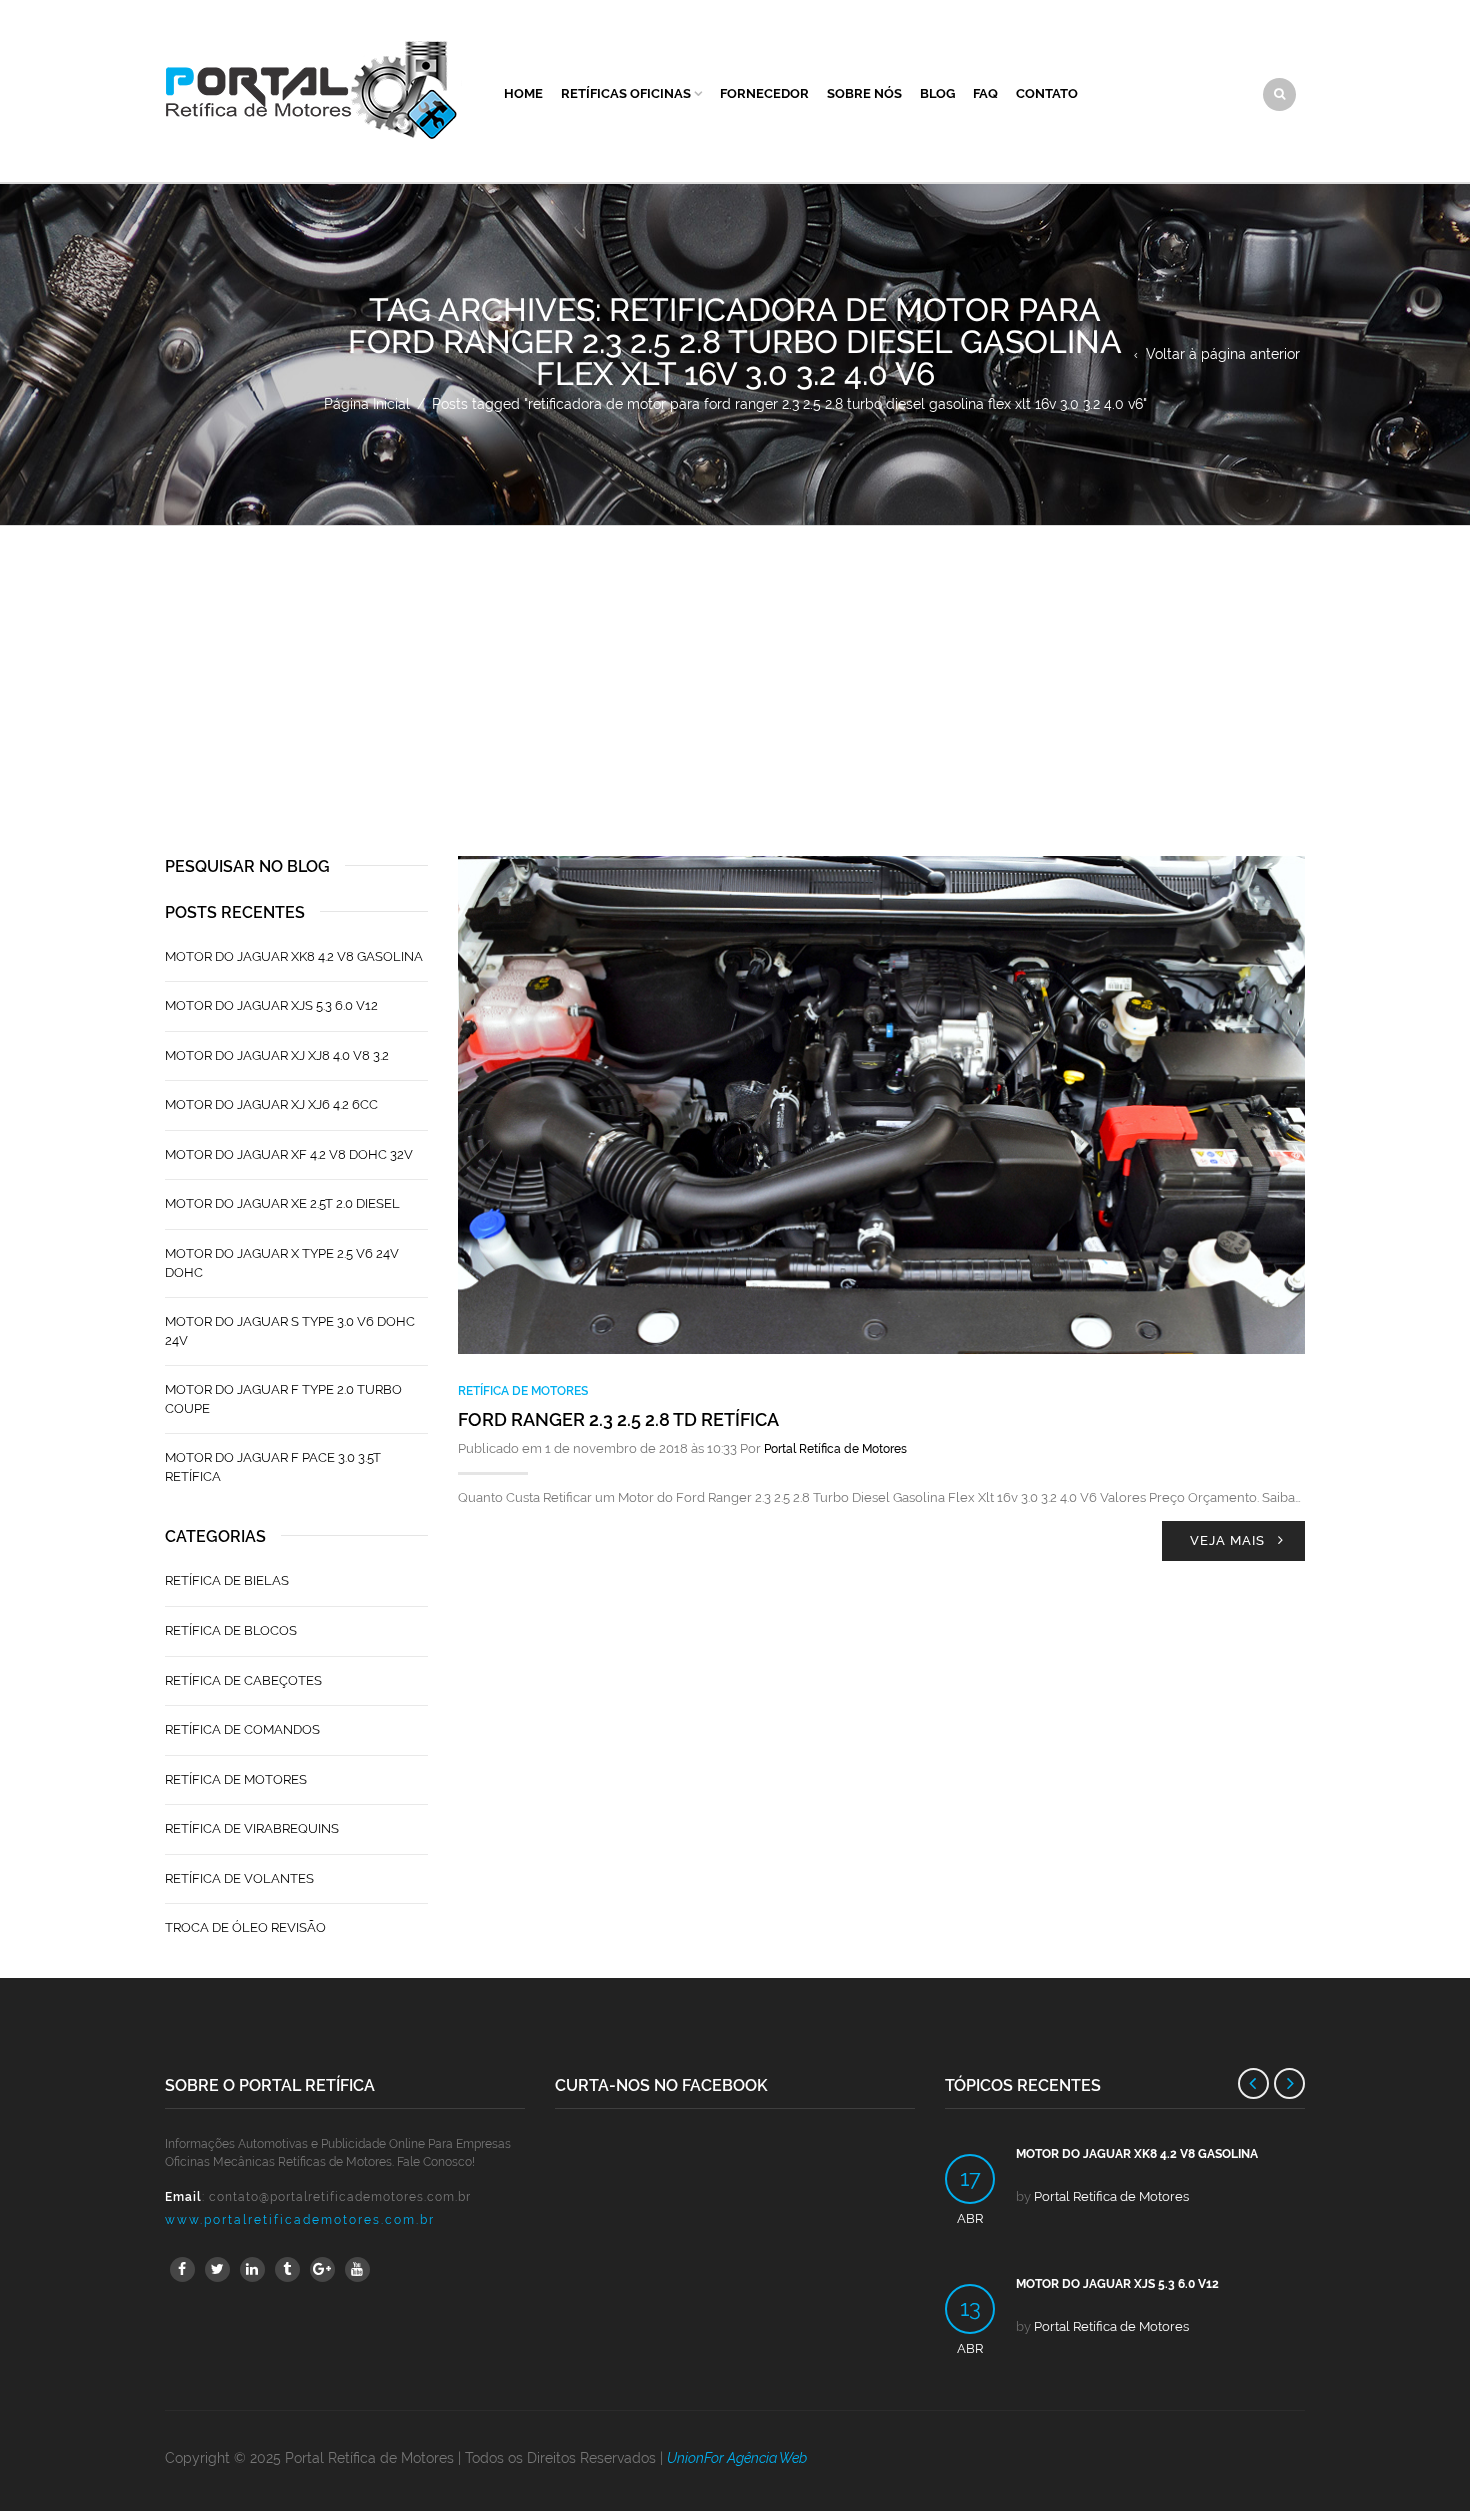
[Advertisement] (735, 676)
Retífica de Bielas (227, 1580)
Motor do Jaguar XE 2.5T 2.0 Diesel (282, 1203)
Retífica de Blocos (231, 1630)
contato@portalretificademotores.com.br (340, 2197)
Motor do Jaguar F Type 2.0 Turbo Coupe (283, 1399)
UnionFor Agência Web (737, 2458)
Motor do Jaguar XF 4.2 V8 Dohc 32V (289, 1154)
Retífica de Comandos (242, 1729)
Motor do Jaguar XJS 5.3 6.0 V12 (271, 1005)
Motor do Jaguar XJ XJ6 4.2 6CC (271, 1104)
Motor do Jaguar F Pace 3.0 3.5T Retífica (273, 1467)
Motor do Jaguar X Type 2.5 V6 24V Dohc (282, 1263)
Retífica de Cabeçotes (243, 1680)
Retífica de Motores (523, 1391)
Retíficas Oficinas (626, 93)
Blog (937, 93)
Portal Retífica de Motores (835, 1449)
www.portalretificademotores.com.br (300, 2220)
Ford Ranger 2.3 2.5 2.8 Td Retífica (618, 1419)
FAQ (985, 93)
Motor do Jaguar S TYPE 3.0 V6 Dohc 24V (290, 1331)
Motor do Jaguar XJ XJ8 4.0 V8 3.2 (277, 1055)
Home (523, 93)
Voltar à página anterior (1223, 354)
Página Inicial (367, 404)
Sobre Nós (864, 93)
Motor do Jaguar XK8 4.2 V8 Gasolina (294, 956)
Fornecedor (764, 93)
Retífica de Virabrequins (252, 1828)
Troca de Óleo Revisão (245, 1927)
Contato (1047, 93)
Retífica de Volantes (239, 1878)
